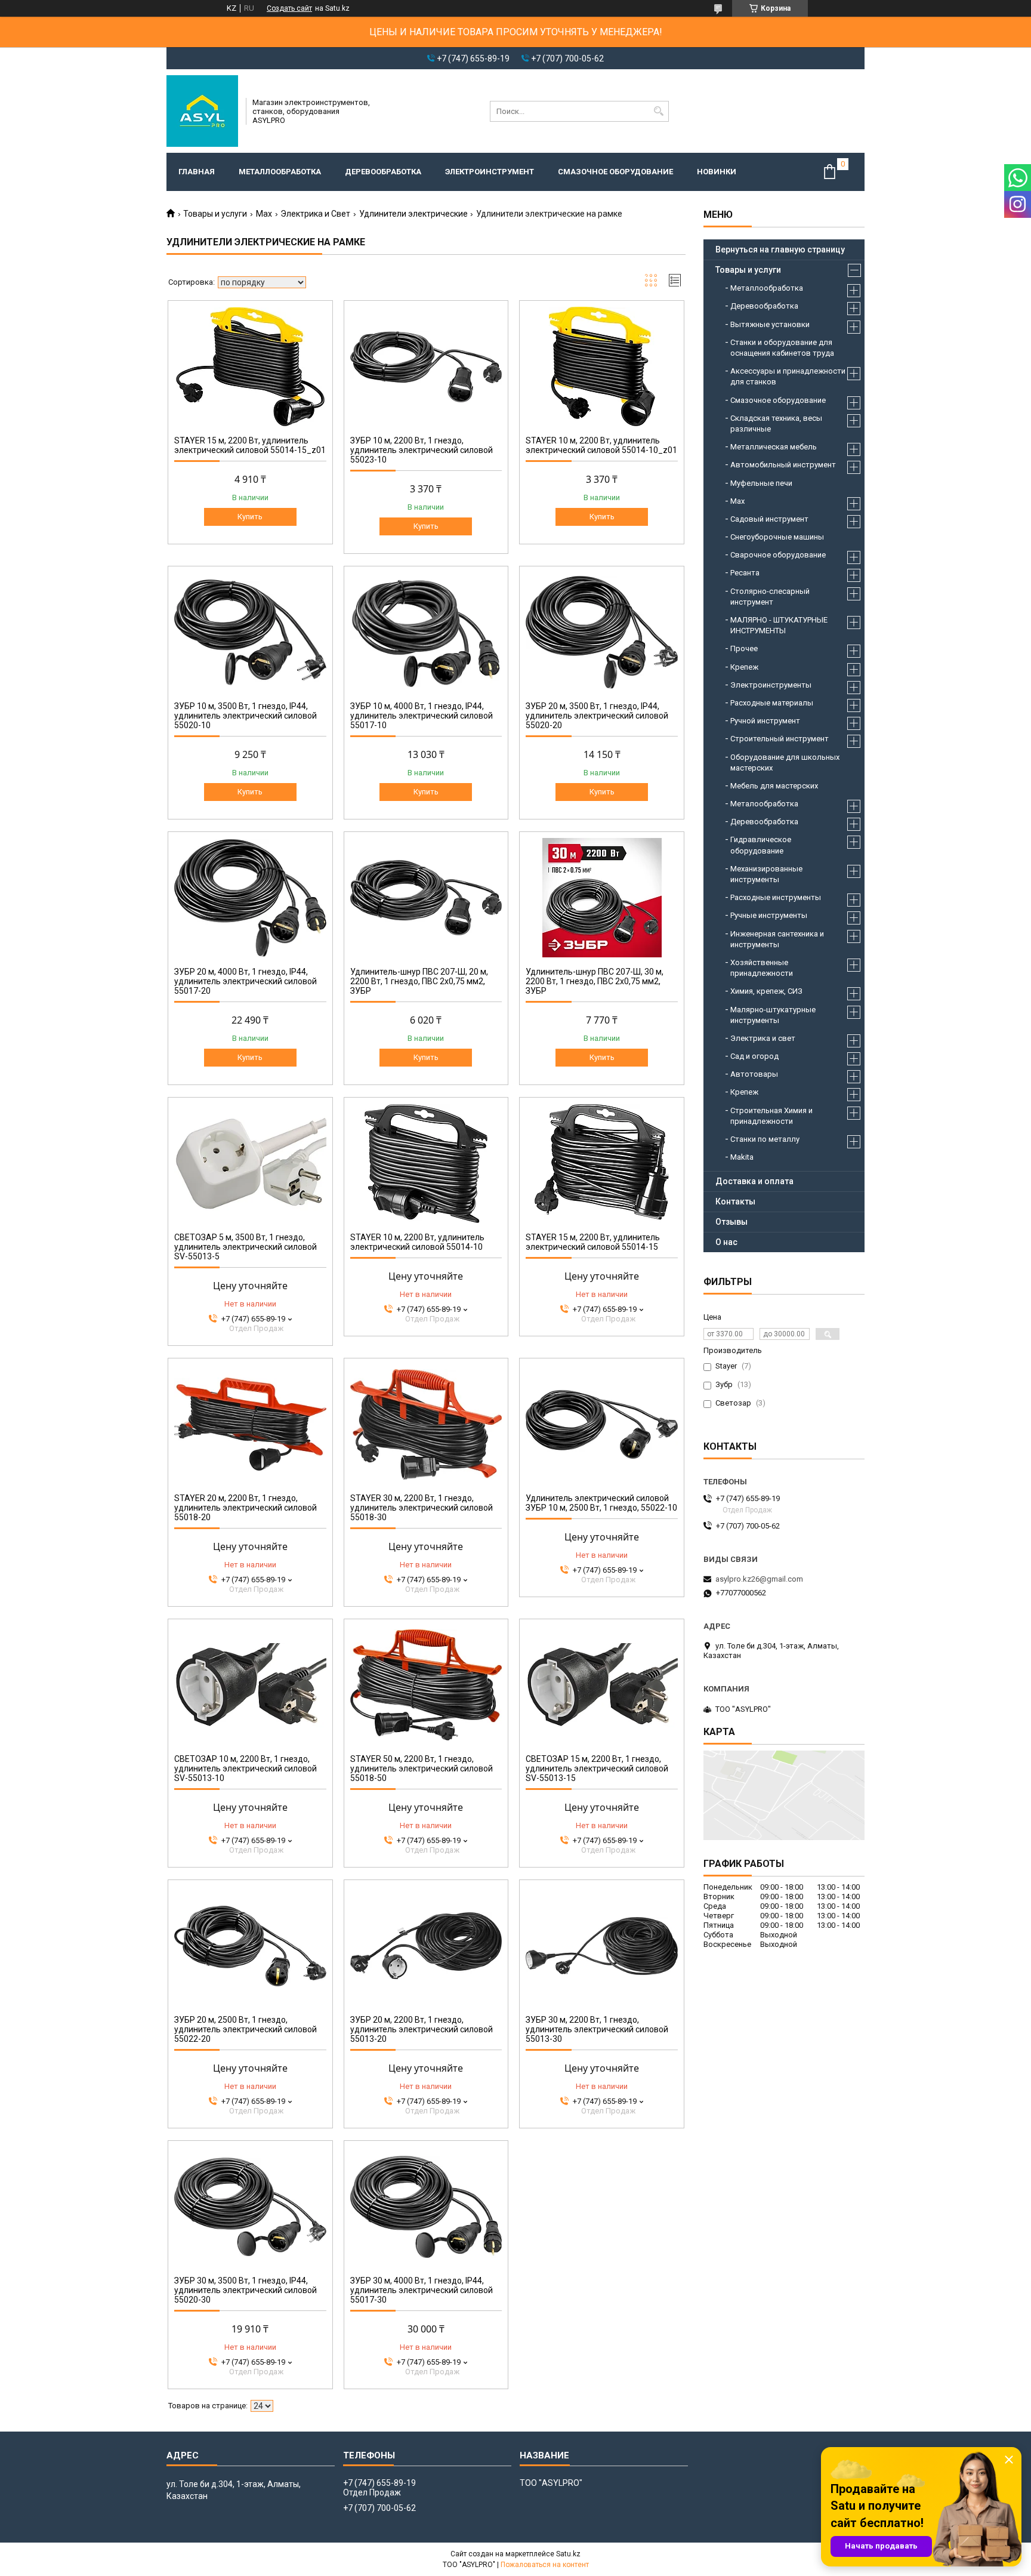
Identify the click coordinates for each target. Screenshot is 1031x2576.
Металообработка (764, 804)
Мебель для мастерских (774, 786)
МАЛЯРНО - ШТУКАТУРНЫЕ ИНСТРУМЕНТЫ (779, 625)
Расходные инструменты (776, 897)
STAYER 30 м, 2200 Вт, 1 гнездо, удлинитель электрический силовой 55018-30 (422, 1508)
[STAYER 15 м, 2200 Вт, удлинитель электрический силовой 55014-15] (602, 1163)
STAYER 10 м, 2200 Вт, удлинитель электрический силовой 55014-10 (417, 1242)
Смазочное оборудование (615, 172)
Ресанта (745, 573)
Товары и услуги (215, 214)
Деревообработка (383, 172)
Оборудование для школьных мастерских (785, 762)
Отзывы (731, 1222)
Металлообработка (280, 172)
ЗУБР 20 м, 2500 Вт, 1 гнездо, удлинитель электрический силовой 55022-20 (246, 2029)
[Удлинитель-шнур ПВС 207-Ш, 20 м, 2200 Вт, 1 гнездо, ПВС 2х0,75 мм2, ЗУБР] (426, 898)
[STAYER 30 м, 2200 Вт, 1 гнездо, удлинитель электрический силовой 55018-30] (426, 1424)
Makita (742, 1157)
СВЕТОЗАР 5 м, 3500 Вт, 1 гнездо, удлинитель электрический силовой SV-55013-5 (246, 1247)
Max (264, 214)
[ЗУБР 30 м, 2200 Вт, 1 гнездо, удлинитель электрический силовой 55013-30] (602, 1946)
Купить (250, 517)
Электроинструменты (771, 685)
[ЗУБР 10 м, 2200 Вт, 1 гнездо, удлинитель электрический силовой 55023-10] (426, 366)
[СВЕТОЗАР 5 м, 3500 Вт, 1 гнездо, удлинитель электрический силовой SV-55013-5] (250, 1163)
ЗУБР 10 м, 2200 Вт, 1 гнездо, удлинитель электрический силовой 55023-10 (422, 450)
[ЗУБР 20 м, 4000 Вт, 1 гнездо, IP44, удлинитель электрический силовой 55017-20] (250, 898)
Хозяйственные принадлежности (762, 968)
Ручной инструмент (765, 721)
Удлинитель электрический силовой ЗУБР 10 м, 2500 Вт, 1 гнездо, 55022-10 (601, 1503)
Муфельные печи (761, 483)
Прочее (744, 648)
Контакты (735, 1201)
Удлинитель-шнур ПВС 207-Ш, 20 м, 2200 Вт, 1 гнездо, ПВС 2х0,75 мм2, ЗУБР (419, 981)
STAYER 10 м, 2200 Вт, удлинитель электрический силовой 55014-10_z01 (601, 445)
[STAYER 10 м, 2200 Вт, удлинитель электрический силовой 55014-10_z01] (602, 366)
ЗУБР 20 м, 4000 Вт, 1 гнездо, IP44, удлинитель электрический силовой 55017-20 (246, 981)
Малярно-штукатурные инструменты (773, 1015)
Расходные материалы (772, 703)
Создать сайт (289, 8)
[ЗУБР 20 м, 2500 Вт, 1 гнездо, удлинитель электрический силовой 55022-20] (250, 1946)
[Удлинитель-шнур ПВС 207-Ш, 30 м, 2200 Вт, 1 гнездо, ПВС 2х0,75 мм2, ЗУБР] (602, 898)
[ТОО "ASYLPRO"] (202, 111)
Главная (197, 172)
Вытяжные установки (770, 324)
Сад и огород (754, 1056)
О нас (726, 1242)
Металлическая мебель (774, 447)
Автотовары (754, 1074)
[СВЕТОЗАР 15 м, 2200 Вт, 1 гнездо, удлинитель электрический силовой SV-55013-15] (602, 1685)
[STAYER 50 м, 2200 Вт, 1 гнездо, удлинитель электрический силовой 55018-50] (426, 1685)
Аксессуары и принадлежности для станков (788, 376)
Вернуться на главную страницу (780, 249)
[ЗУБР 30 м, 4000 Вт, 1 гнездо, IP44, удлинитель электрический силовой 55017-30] (426, 2207)
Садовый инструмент (769, 519)
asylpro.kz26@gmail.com (759, 1579)
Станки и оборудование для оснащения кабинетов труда (782, 348)
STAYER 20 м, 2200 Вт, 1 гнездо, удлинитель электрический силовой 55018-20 (246, 1508)
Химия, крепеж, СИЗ (766, 991)
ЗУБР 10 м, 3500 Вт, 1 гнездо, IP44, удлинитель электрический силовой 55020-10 (246, 716)
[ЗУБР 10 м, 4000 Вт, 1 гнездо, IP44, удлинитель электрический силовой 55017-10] (426, 632)
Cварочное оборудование (778, 555)
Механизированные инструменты (766, 874)
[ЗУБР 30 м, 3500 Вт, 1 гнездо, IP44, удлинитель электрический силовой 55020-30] (250, 2207)
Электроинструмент (490, 172)
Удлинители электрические (413, 214)
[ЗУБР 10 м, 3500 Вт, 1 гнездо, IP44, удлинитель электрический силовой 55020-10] (250, 632)
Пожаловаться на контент (545, 2565)
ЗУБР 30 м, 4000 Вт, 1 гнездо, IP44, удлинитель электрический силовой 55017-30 (422, 2290)
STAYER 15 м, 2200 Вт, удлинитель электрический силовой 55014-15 (593, 1242)
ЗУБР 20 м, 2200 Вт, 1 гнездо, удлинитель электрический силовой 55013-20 (422, 2029)
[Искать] (658, 111)
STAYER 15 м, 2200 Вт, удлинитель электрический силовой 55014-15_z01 (250, 445)
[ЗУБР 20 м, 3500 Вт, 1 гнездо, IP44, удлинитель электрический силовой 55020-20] (602, 632)
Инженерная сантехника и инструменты (777, 939)
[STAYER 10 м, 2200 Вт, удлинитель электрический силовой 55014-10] (426, 1163)
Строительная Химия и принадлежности (771, 1116)
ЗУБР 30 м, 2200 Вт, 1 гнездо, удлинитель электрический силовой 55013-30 (597, 2029)
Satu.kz (568, 2554)
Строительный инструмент (780, 739)
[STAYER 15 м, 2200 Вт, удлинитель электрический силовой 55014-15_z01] (250, 366)
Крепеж (744, 667)
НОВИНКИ (717, 172)
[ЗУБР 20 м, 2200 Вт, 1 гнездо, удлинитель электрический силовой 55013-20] (426, 1946)
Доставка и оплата (754, 1181)
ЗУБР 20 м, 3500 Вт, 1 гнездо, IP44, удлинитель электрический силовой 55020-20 (597, 716)
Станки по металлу (765, 1139)
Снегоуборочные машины (777, 537)
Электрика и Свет (315, 214)
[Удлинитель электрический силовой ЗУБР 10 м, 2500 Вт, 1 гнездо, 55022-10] (602, 1424)
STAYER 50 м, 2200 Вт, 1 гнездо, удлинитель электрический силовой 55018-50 (422, 1768)
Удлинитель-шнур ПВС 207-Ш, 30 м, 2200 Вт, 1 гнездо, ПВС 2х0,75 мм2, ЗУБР (595, 981)
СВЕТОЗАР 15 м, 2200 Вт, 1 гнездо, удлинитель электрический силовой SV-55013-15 (597, 1768)
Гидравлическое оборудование (761, 845)
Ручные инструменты (769, 915)
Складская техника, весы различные (776, 423)
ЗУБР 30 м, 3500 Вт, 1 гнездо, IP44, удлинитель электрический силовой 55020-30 (246, 2290)
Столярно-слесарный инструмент (770, 597)
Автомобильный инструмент (783, 465)
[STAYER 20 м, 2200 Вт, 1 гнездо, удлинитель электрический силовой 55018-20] (250, 1424)
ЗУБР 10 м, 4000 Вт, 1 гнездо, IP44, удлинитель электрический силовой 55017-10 (422, 716)
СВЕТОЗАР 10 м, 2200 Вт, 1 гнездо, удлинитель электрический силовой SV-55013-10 (246, 1768)
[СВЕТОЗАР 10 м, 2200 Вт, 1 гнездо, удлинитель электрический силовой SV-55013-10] (250, 1685)
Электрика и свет (763, 1038)
